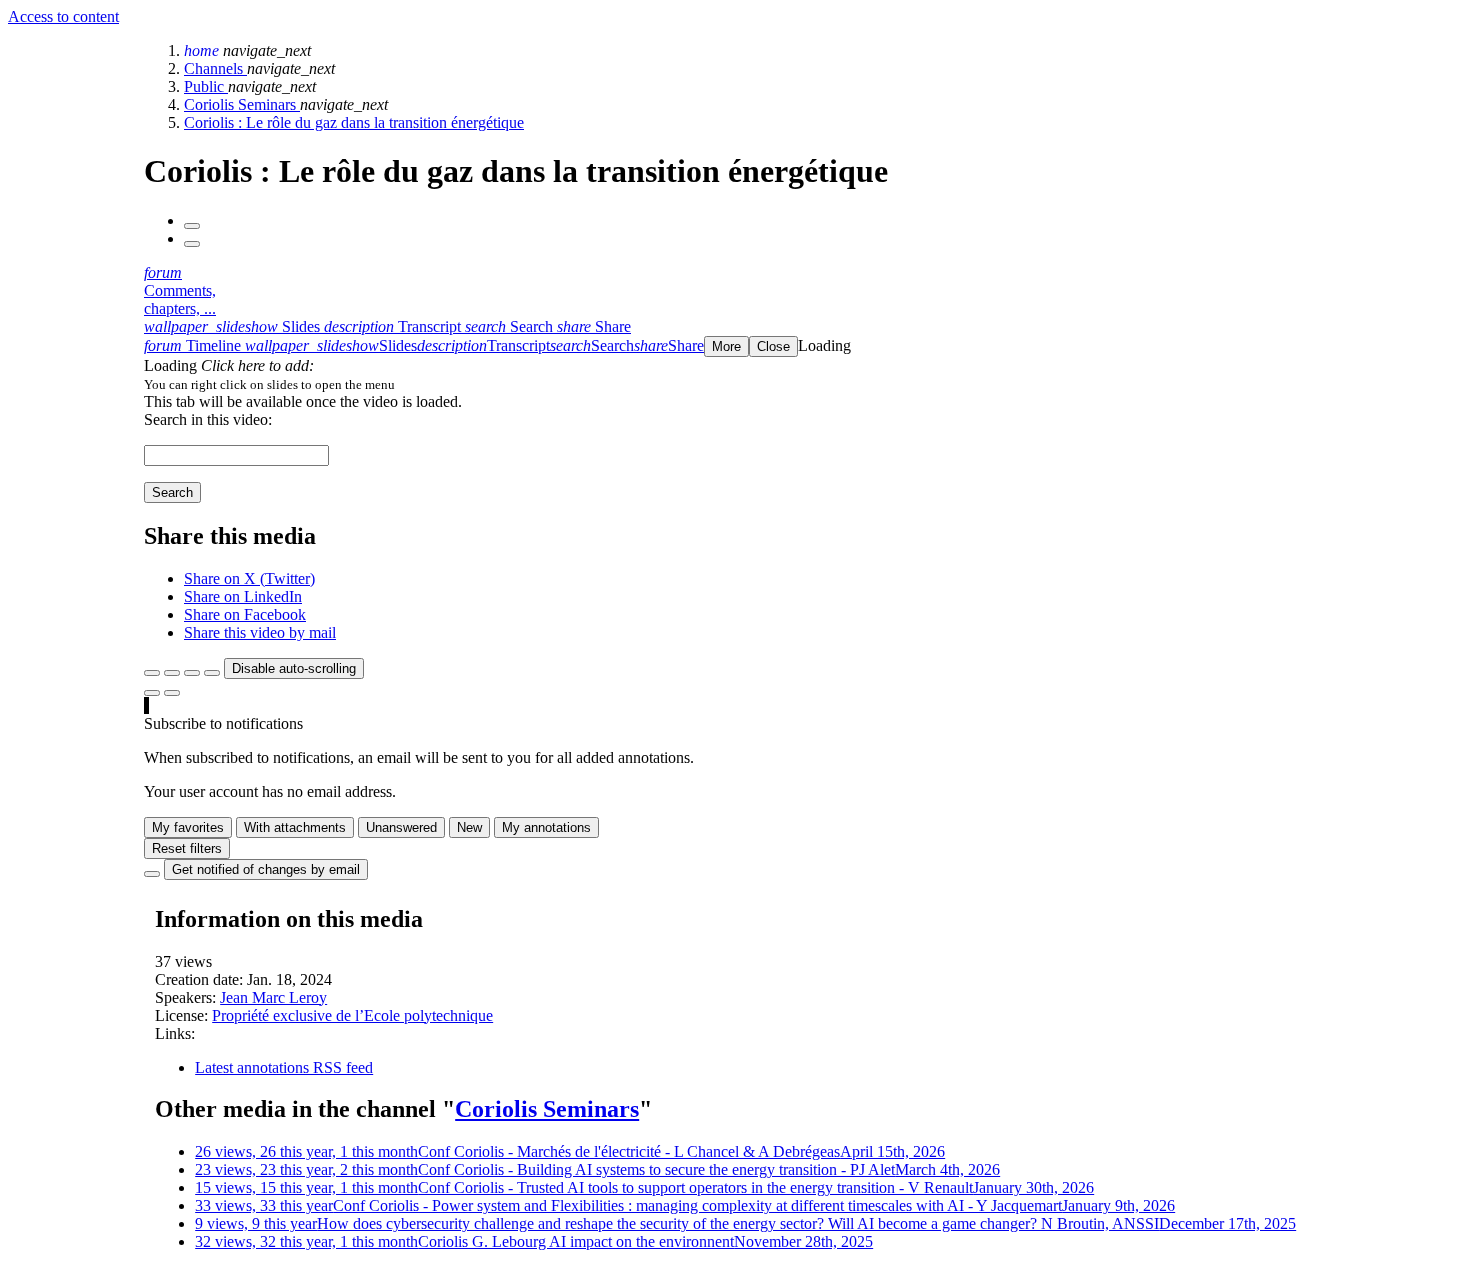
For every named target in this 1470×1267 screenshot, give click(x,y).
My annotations (546, 827)
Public (206, 86)
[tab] (234, 326)
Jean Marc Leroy (273, 997)
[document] (803, 384)
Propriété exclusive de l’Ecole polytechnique (352, 1015)
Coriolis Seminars (242, 104)
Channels (215, 68)
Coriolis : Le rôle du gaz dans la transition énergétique (354, 122)
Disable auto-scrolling (294, 668)
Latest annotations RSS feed (284, 1067)
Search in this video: (208, 419)
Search (172, 492)
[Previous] (192, 226)
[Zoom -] (192, 673)
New (469, 827)
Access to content (63, 16)
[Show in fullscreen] (152, 673)
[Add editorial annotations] (172, 693)
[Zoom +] (212, 673)
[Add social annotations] (152, 693)
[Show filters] (172, 673)
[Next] (192, 244)
